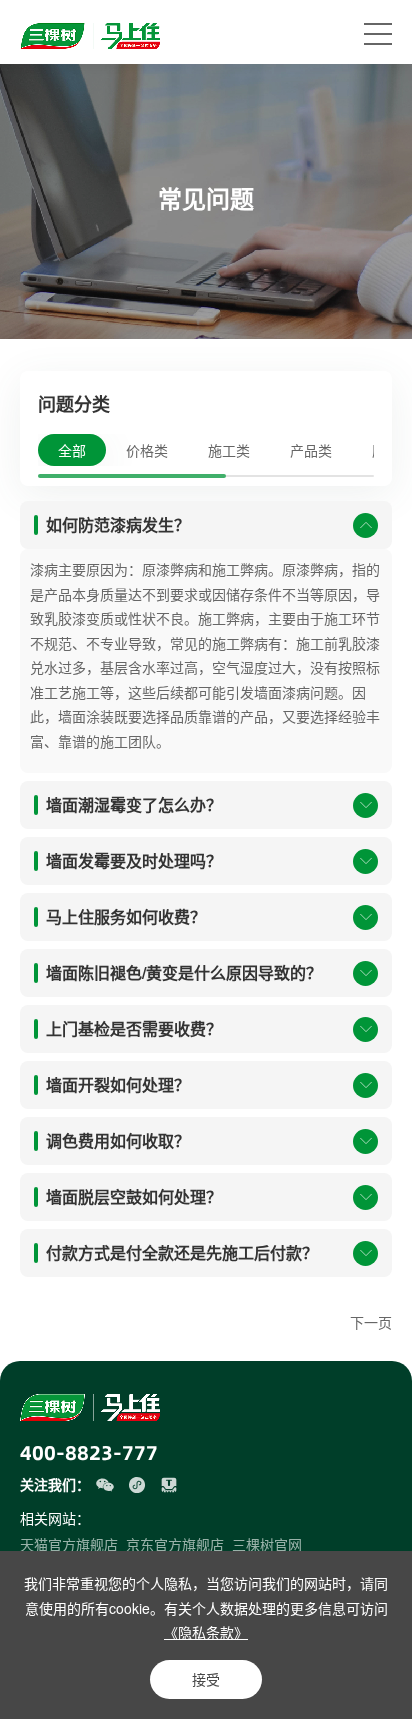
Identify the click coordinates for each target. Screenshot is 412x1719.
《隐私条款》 (206, 1632)
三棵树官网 (267, 1544)
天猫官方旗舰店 (69, 1544)
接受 (206, 1679)
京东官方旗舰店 (175, 1544)
